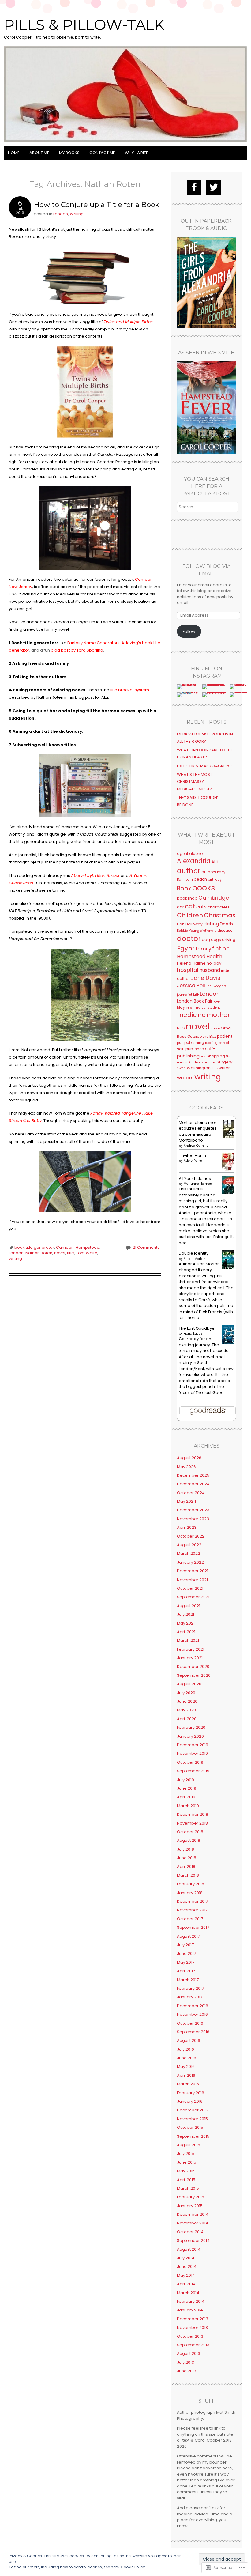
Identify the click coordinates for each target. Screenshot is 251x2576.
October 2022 (191, 1536)
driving (229, 940)
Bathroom (185, 880)
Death (226, 924)
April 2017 (186, 1971)
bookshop (187, 898)
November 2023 (193, 1519)
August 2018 (189, 1840)
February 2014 (191, 2301)
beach (200, 879)
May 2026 (186, 1467)
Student (195, 1062)
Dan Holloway (190, 924)
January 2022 (190, 1562)
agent (183, 854)
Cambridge (214, 898)
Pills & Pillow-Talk (84, 25)
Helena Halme (191, 963)
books (204, 888)
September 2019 (193, 1771)
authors (209, 872)
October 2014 (190, 2232)
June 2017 (186, 1953)
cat (190, 906)
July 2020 (186, 1693)
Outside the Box (202, 1036)
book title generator (34, 1247)
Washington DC (202, 1068)
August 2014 (189, 2249)
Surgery (225, 1062)
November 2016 (192, 2014)
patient (225, 1036)
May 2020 (186, 1710)
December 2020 (193, 1666)
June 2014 (187, 2266)
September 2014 (193, 2240)
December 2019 (193, 1745)
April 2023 (187, 1527)
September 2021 (193, 1597)
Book (184, 888)
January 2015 (190, 2206)
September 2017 (193, 1927)
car (180, 907)
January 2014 (190, 2310)
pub (180, 1043)
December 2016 (193, 2006)
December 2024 (193, 1484)
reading (211, 1043)
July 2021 (185, 1614)
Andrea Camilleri (197, 1146)
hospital (188, 970)
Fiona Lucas (193, 1333)
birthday (215, 880)
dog (206, 940)
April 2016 (186, 2075)
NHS (181, 1028)
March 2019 (188, 1806)
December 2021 (193, 1571)
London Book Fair (195, 1001)
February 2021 (191, 1649)
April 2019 (186, 1797)
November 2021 (192, 1580)
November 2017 (192, 1910)
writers (185, 1078)
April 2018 (186, 1866)
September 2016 (193, 2032)
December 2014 (193, 2214)
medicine (191, 1015)
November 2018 (192, 1823)
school (224, 1043)
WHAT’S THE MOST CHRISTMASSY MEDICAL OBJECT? (195, 782)
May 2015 (186, 2171)
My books (69, 153)
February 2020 (191, 1727)
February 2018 (191, 1884)
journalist (185, 995)
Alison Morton (195, 1259)
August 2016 (189, 2040)
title (71, 1253)
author (189, 871)
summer (209, 1062)
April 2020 (187, 1719)
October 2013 (190, 2336)
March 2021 (188, 1640)
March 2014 (188, 2293)
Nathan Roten (39, 1253)
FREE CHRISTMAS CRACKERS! (204, 766)
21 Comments (146, 1247)
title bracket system (130, 690)
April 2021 (186, 1632)
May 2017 (186, 1962)
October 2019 (190, 1762)
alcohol (196, 854)
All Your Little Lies (195, 1178)
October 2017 (190, 1919)
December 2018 (193, 1814)
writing (15, 1258)
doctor (189, 939)
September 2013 (193, 2345)
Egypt (186, 948)
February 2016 (191, 2093)
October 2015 (190, 2127)
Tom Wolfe (87, 1253)
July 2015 (185, 2153)
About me (39, 153)
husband (210, 970)
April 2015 (186, 2180)
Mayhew (185, 1007)
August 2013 (189, 2353)
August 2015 (189, 2145)
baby (221, 872)
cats (201, 907)
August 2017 (188, 1936)
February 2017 (190, 1988)
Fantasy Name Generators (94, 643)
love (217, 1001)
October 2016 (190, 2023)
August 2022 (189, 1545)
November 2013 (192, 2327)
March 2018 (188, 1875)
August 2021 (189, 1606)
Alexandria (194, 861)
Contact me (102, 153)
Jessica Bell (191, 986)
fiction (221, 948)
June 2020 (187, 1701)
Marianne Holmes (198, 1184)
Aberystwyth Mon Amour (95, 876)
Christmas (220, 915)
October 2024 (191, 1493)
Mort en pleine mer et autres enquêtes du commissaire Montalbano (198, 1131)
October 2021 (190, 1588)
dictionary (208, 931)
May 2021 (186, 1623)
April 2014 (186, 2284)
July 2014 (186, 2258)
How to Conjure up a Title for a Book (97, 205)
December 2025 (193, 1475)
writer (224, 1068)
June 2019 (187, 1788)
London (61, 214)
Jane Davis (206, 978)
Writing (77, 214)
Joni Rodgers (216, 986)
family (203, 949)
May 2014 (186, 2275)
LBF (196, 994)
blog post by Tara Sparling (77, 650)
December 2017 (192, 1901)
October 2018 (190, 1832)
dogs (216, 940)
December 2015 (193, 2110)
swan (181, 1068)
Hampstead (88, 1247)
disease (225, 930)
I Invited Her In (192, 1156)
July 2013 (185, 2362)
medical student (207, 1008)
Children (190, 915)
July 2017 (185, 1945)
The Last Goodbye (197, 1328)
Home (14, 153)
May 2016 (186, 2066)
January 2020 (190, 1736)
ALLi (215, 862)
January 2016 (190, 2101)
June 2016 (187, 2058)
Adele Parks (193, 1161)
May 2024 (187, 1501)
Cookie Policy (133, 2567)
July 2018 (185, 1849)
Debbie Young (188, 931)
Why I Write (137, 153)
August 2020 (189, 1684)
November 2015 (192, 2119)
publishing (194, 1042)
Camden (65, 1247)
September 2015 (193, 2136)
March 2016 (188, 2084)
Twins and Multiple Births (128, 322)
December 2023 (193, 1510)
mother (218, 1015)
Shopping (216, 1056)
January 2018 (190, 1893)
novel (60, 1253)
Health (214, 956)
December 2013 (193, 2319)
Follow (189, 631)
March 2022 (189, 1553)
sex (203, 1056)
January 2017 (190, 1997)
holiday (214, 963)
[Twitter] (214, 187)
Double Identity (194, 1253)
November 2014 (193, 2223)
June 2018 (187, 1858)
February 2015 (191, 2197)
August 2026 (189, 1458)
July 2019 (185, 1780)
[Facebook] (194, 187)
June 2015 (187, 2162)
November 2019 (192, 1753)
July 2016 (185, 2049)
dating (211, 924)
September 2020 (194, 1675)
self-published (191, 1049)
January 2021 (190, 1658)
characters (219, 907)
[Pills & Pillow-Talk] (125, 142)
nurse (215, 1028)
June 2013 (187, 2371)
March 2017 (188, 1980)
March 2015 (188, 2188)
